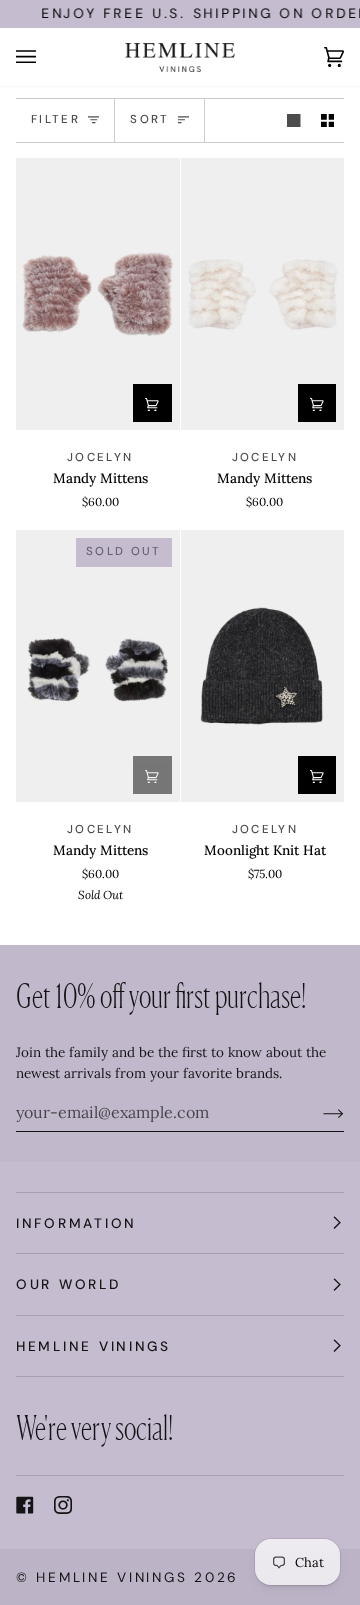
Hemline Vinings (111, 1577)
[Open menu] (46, 57)
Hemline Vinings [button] (93, 1346)
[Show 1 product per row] (294, 120)
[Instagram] (63, 1505)
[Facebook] (25, 1505)
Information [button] (76, 1223)
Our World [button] (68, 1284)
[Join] (317, 1112)
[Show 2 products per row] (328, 120)
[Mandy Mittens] (98, 294)
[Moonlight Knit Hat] (263, 666)
